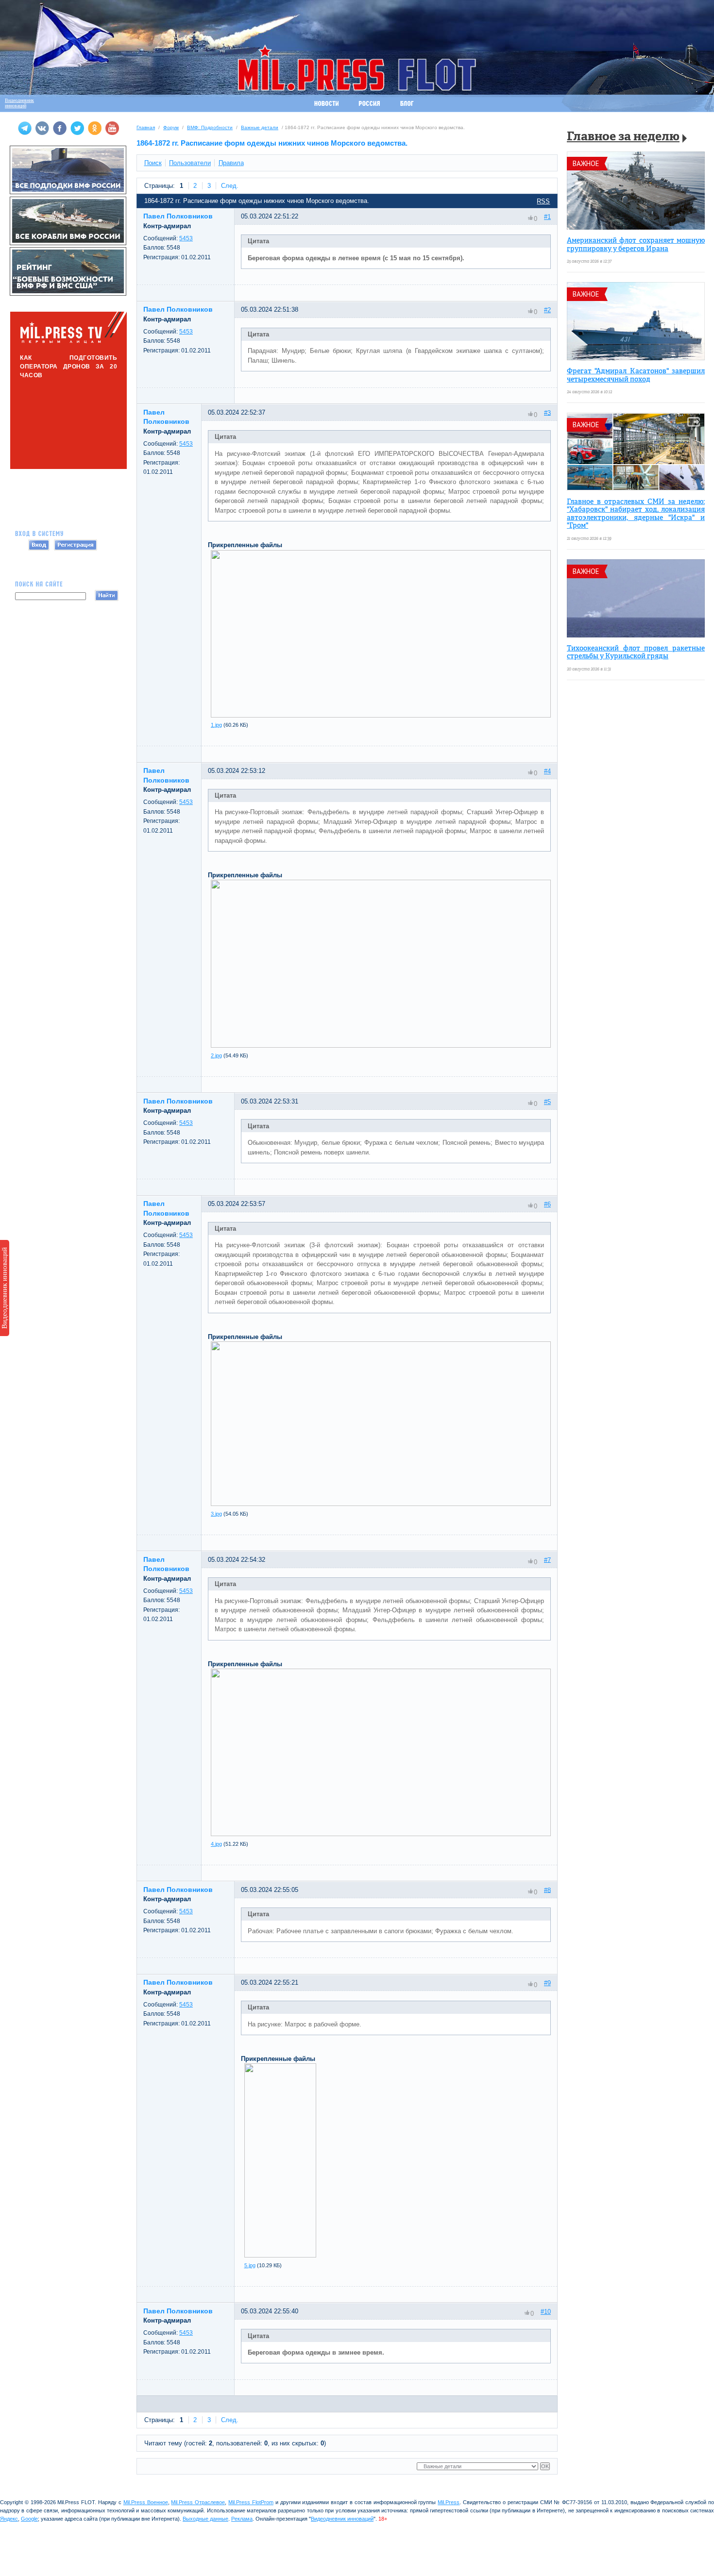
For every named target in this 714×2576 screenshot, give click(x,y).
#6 (547, 1204)
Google (29, 2519)
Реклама (242, 2519)
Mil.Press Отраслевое (198, 2502)
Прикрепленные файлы (245, 545)
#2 (547, 310)
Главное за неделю (623, 137)
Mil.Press (449, 2502)
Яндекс (9, 2519)
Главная (146, 127)
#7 (547, 1560)
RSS (543, 201)
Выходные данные (205, 2519)
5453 (186, 238)
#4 (547, 771)
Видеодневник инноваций (4, 1288)
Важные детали (260, 127)
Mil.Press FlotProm (251, 2502)
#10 (546, 2312)
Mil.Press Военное (146, 2502)
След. (230, 186)
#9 (547, 1983)
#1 (547, 217)
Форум (171, 127)
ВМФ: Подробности (210, 127)
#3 (547, 412)
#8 (547, 1890)
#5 (547, 1102)
